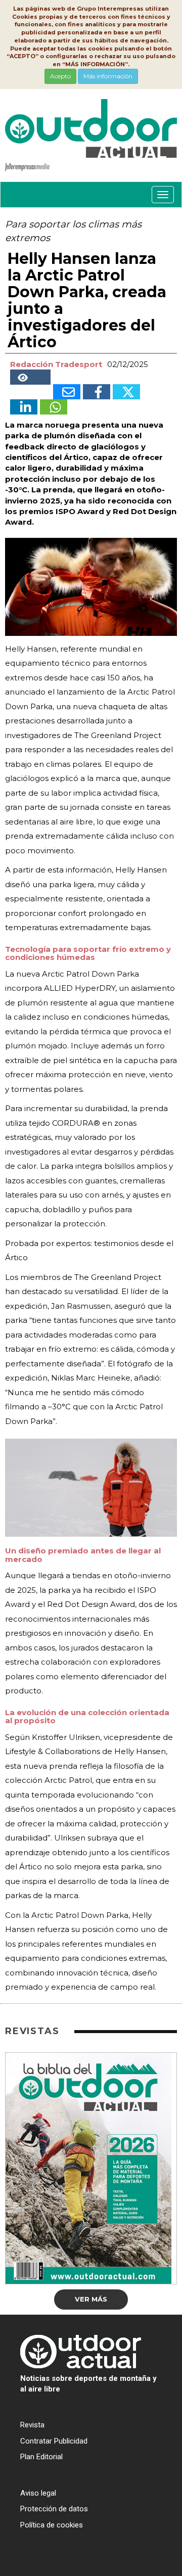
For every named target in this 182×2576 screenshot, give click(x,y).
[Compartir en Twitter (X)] (126, 392)
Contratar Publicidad (54, 2441)
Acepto (60, 76)
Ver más (91, 2299)
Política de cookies (52, 2525)
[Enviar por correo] (67, 392)
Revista (32, 2425)
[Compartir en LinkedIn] (24, 407)
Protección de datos (54, 2509)
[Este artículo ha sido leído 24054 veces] (30, 377)
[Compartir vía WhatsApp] (54, 407)
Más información (108, 76)
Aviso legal (38, 2493)
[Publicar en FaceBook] (97, 392)
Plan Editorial (41, 2457)
